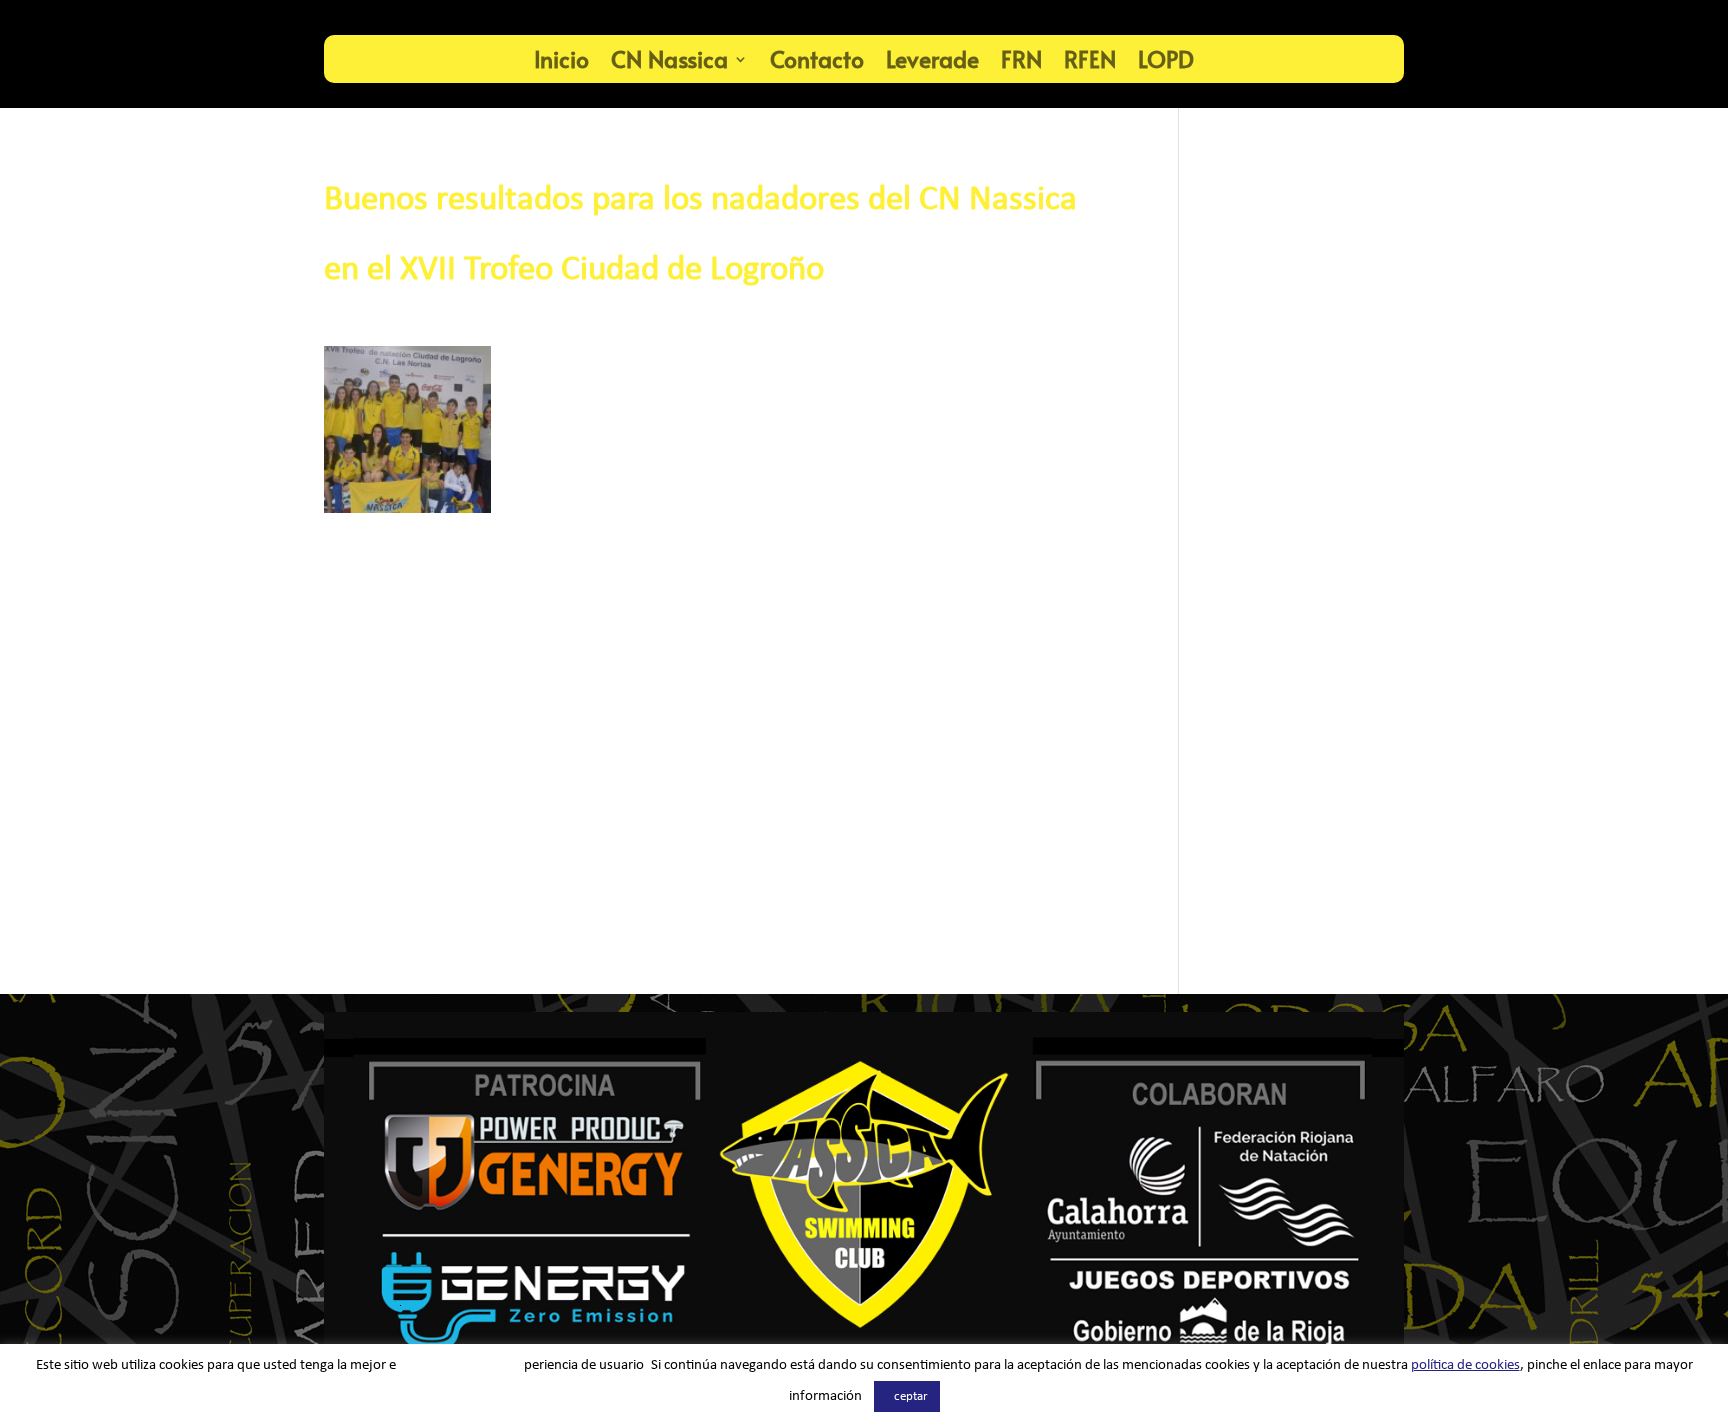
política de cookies (1465, 1365)
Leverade (932, 58)
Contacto (817, 58)
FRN (1021, 58)
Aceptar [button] (907, 1396)
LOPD (1166, 58)
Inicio (561, 58)
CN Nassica (669, 58)
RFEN (1090, 58)
